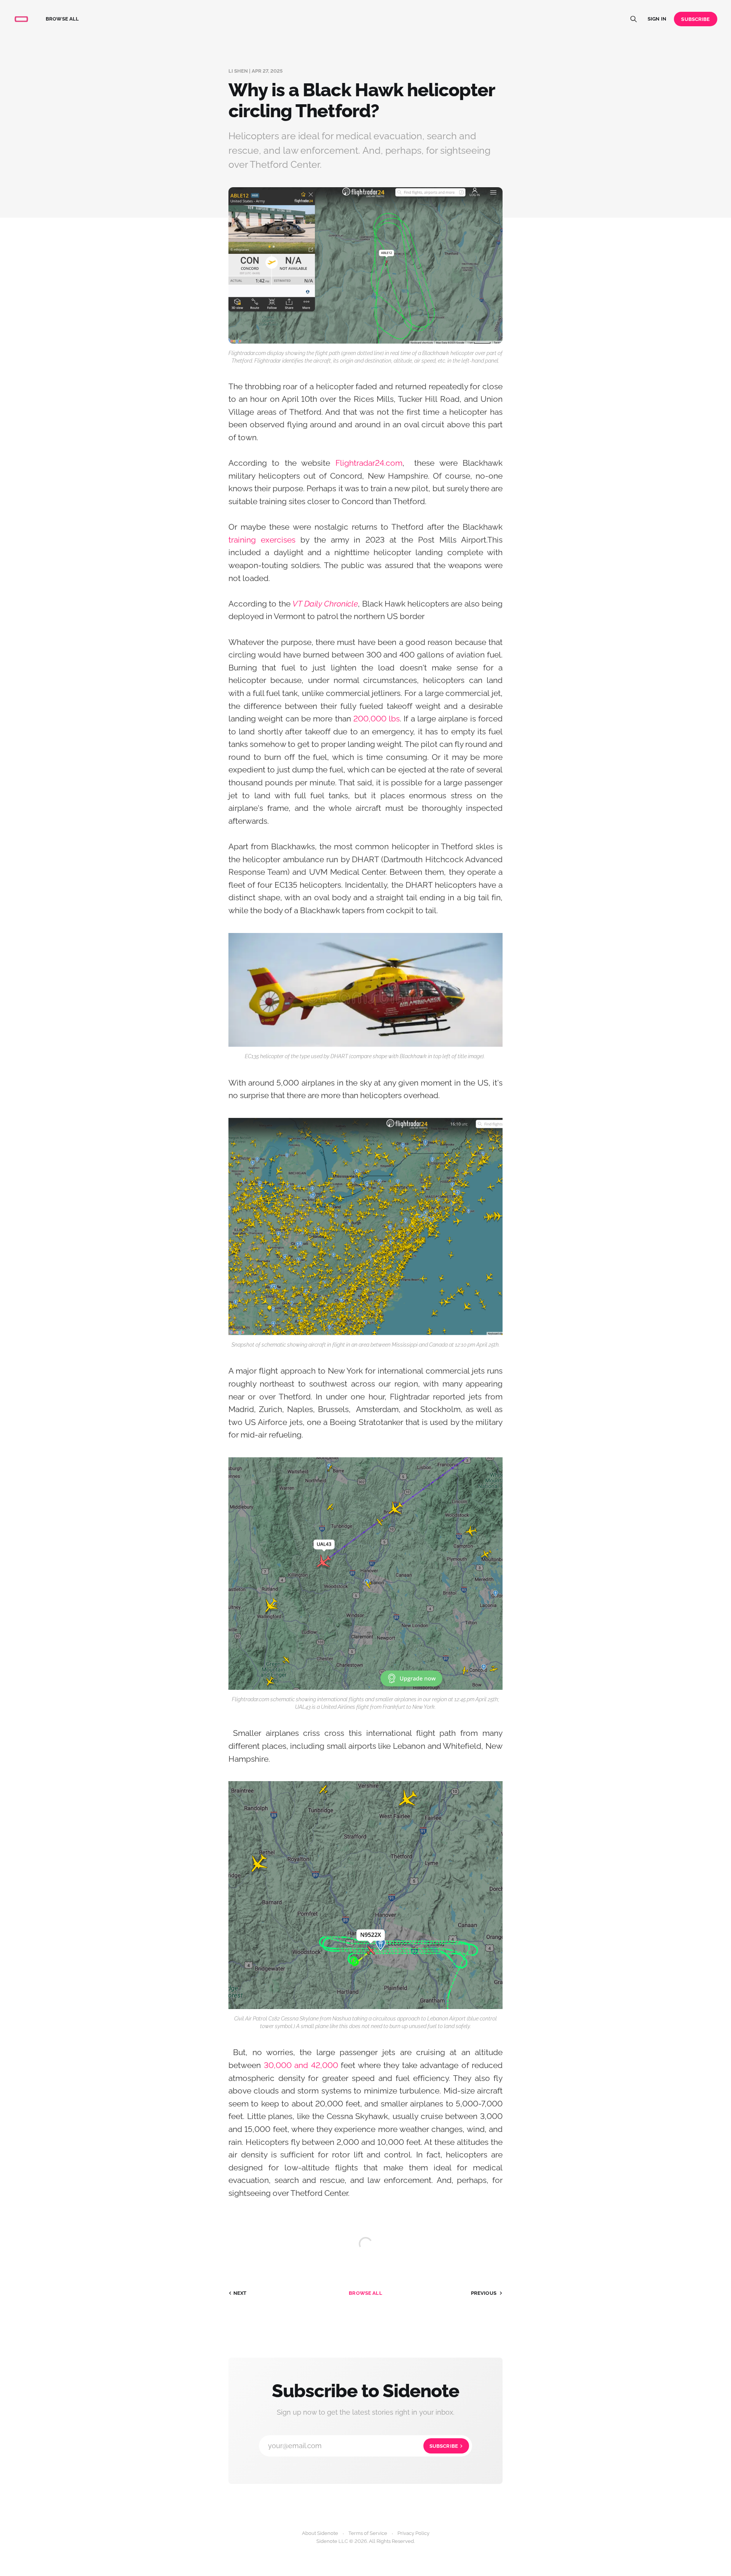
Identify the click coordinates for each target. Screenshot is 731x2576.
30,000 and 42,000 (301, 2065)
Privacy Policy (413, 2533)
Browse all (62, 19)
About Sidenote (320, 2533)
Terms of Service (368, 2533)
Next (240, 2293)
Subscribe (695, 19)
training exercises (262, 540)
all (365, 2293)
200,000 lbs (377, 719)
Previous (484, 2293)
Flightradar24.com (369, 463)
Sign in (657, 19)
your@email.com (363, 2446)
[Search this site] (634, 19)
